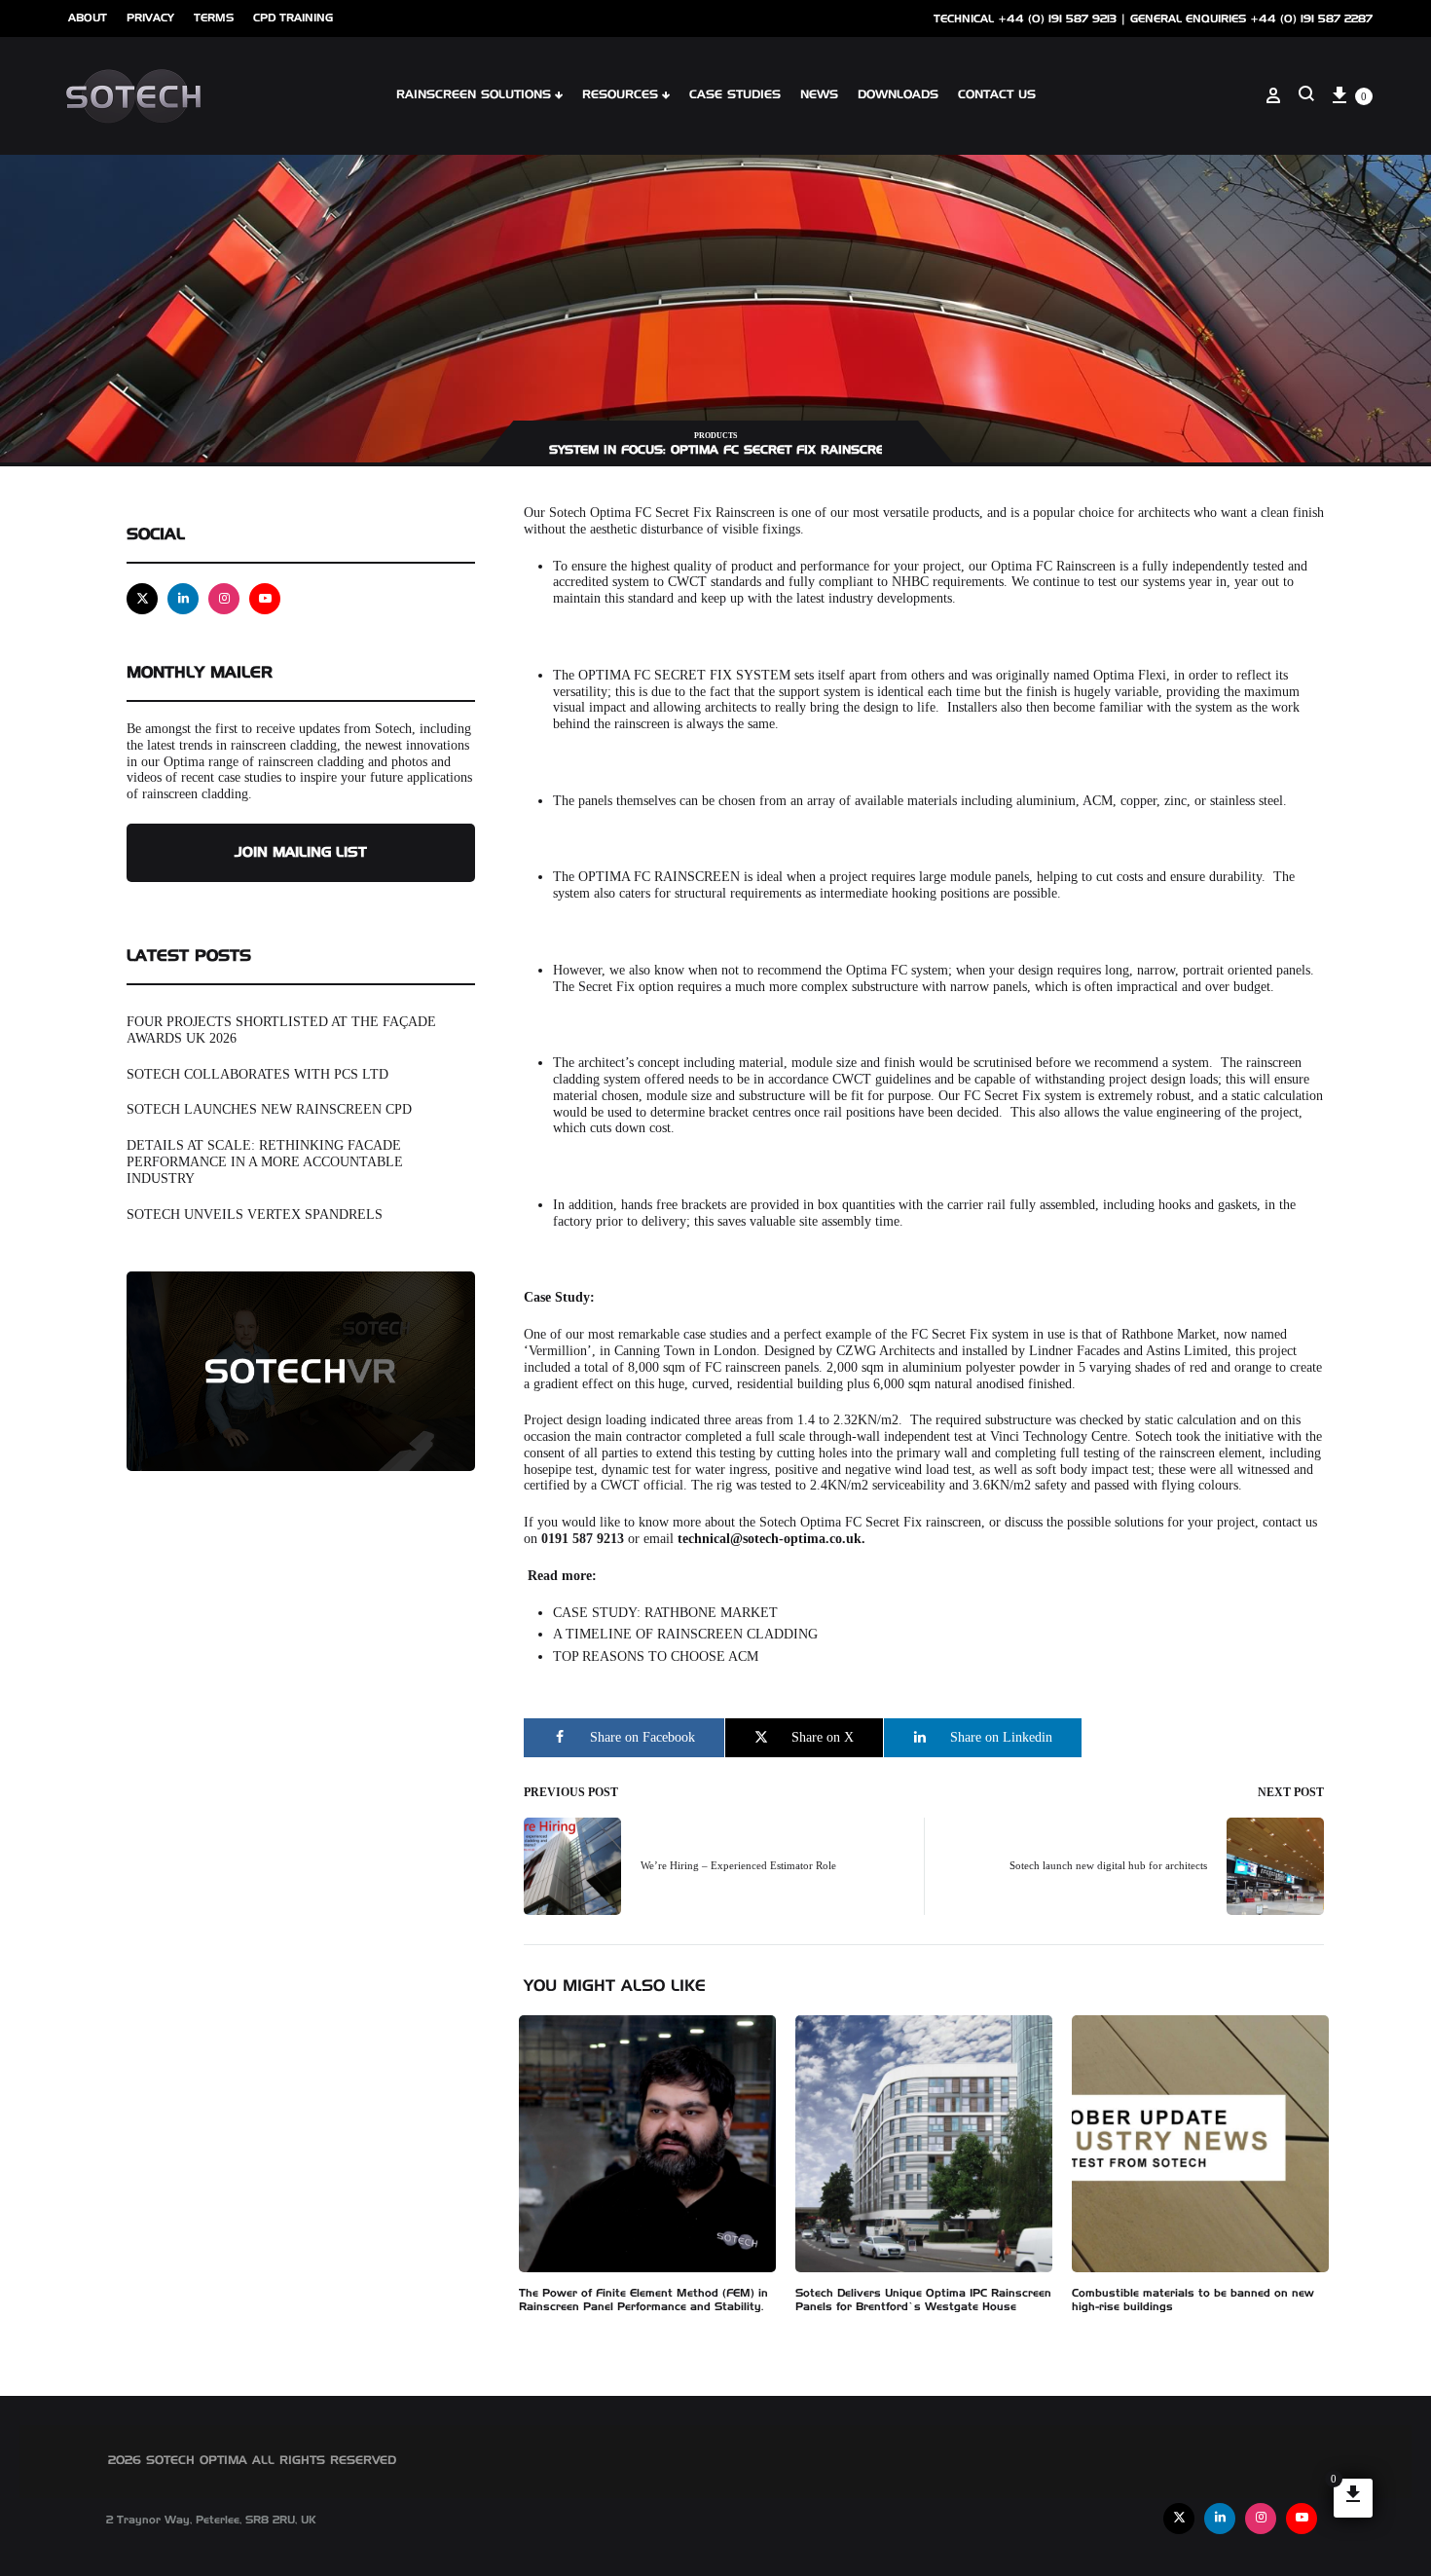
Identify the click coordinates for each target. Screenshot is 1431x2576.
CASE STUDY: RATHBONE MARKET (665, 1613)
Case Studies (735, 95)
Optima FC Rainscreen (659, 877)
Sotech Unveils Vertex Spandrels (255, 1214)
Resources (620, 95)
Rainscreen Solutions (474, 95)
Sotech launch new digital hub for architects (1108, 1865)
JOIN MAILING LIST (301, 853)
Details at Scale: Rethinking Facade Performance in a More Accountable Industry (265, 1162)
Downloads (898, 95)
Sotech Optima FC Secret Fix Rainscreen (662, 513)
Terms (214, 18)
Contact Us (997, 95)
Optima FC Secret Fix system (684, 675)
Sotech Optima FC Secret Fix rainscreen (870, 1522)
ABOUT (88, 18)
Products (715, 436)
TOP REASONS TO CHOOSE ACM (656, 1656)
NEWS (819, 95)
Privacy (150, 18)
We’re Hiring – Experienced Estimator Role (738, 1865)
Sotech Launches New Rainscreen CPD (269, 1109)
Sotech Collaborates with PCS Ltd (257, 1074)
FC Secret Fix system (970, 1334)
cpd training (293, 18)
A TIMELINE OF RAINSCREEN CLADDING (685, 1634)
